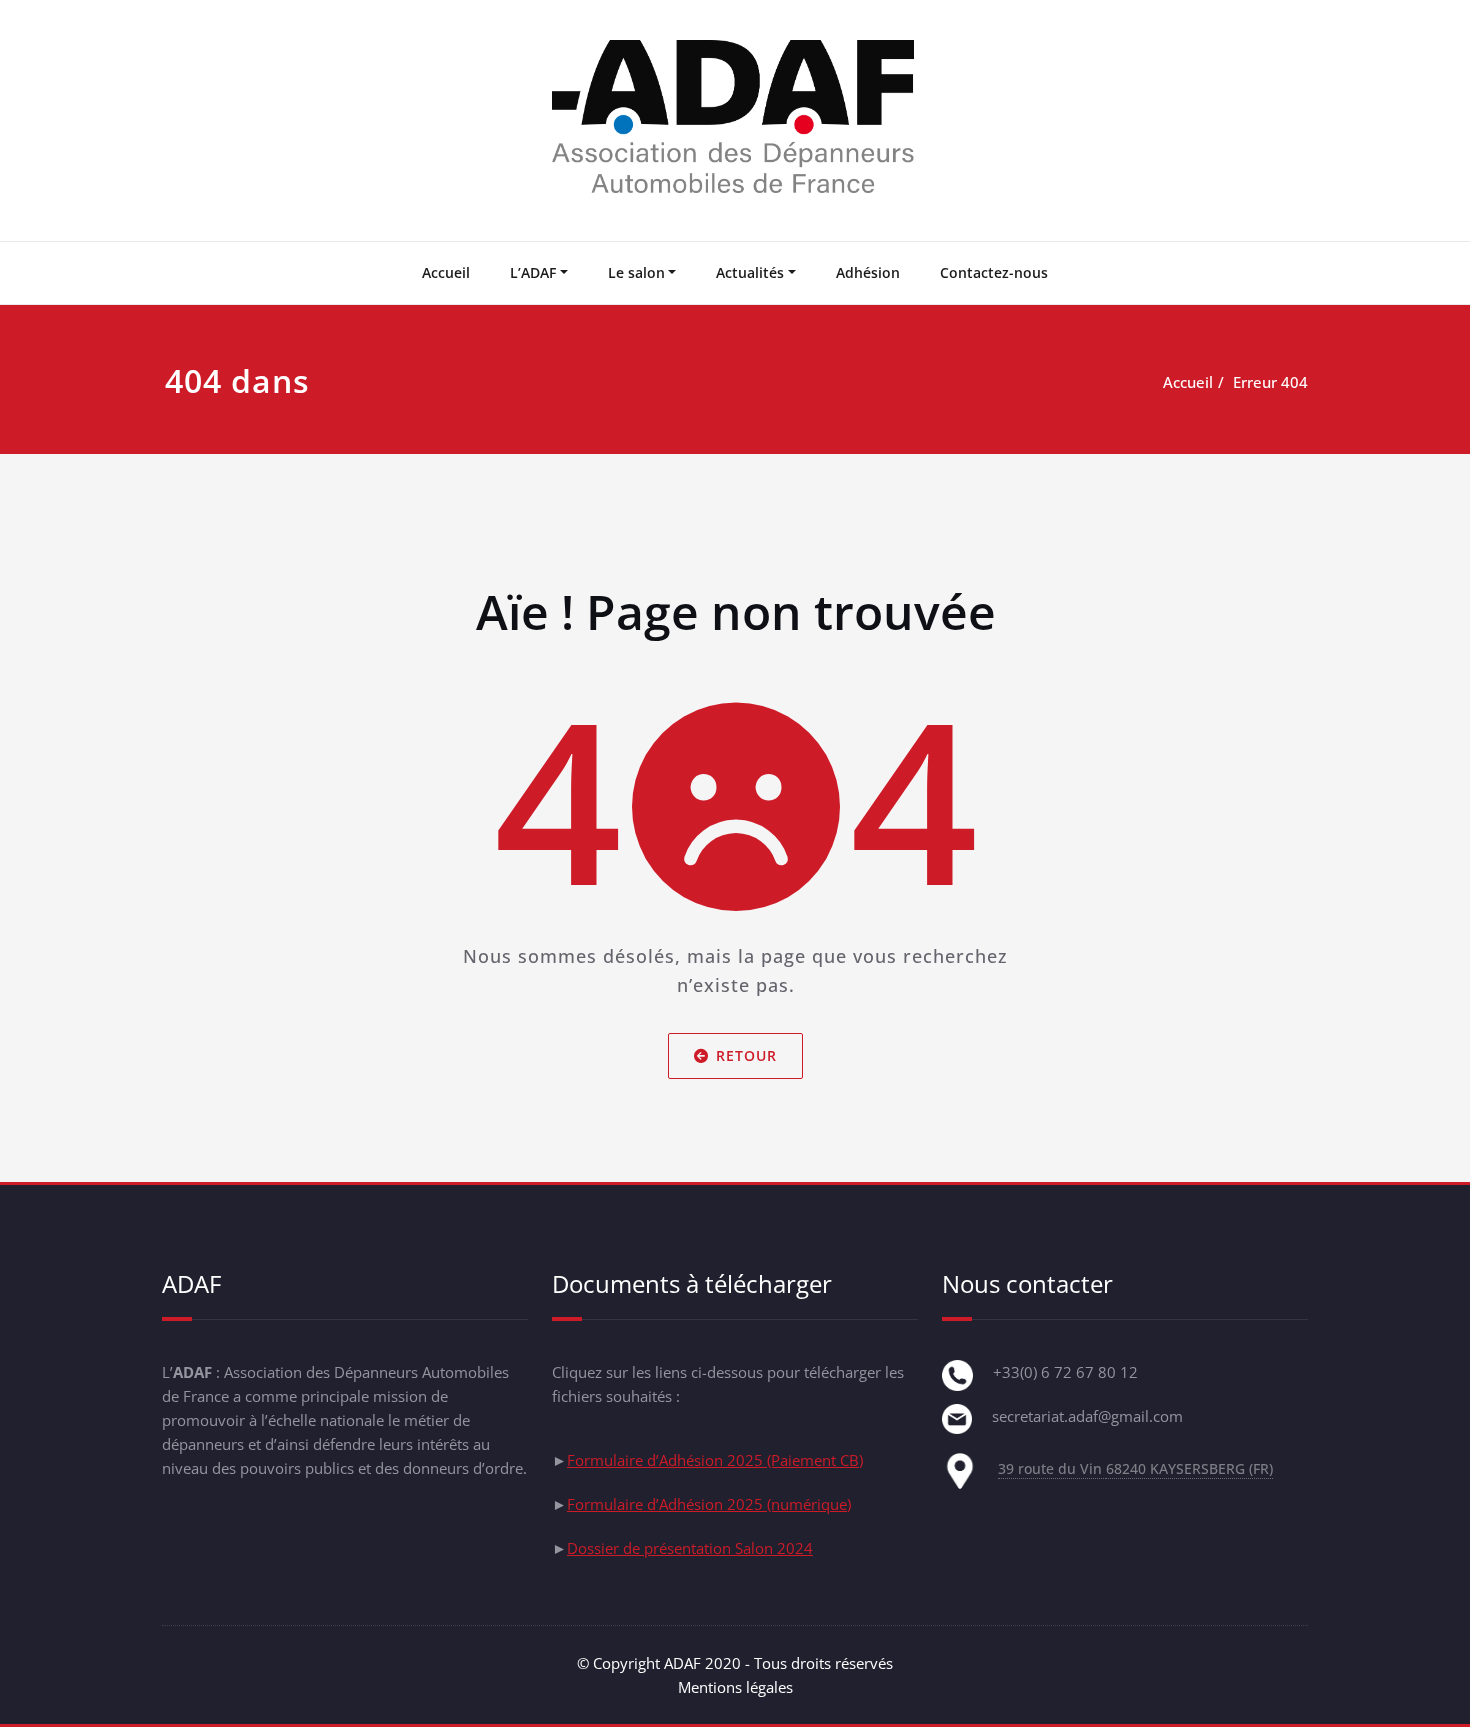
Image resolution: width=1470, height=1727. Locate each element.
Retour (746, 1055)
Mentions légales (735, 1687)
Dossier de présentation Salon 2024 (690, 1548)
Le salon (636, 272)
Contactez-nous (994, 272)
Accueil (446, 272)
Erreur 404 (1270, 382)
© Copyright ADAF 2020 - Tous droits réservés (735, 1663)
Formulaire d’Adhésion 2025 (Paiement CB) (715, 1460)
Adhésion (868, 272)
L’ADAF (533, 272)
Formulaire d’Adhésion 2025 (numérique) (709, 1504)
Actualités (750, 272)
